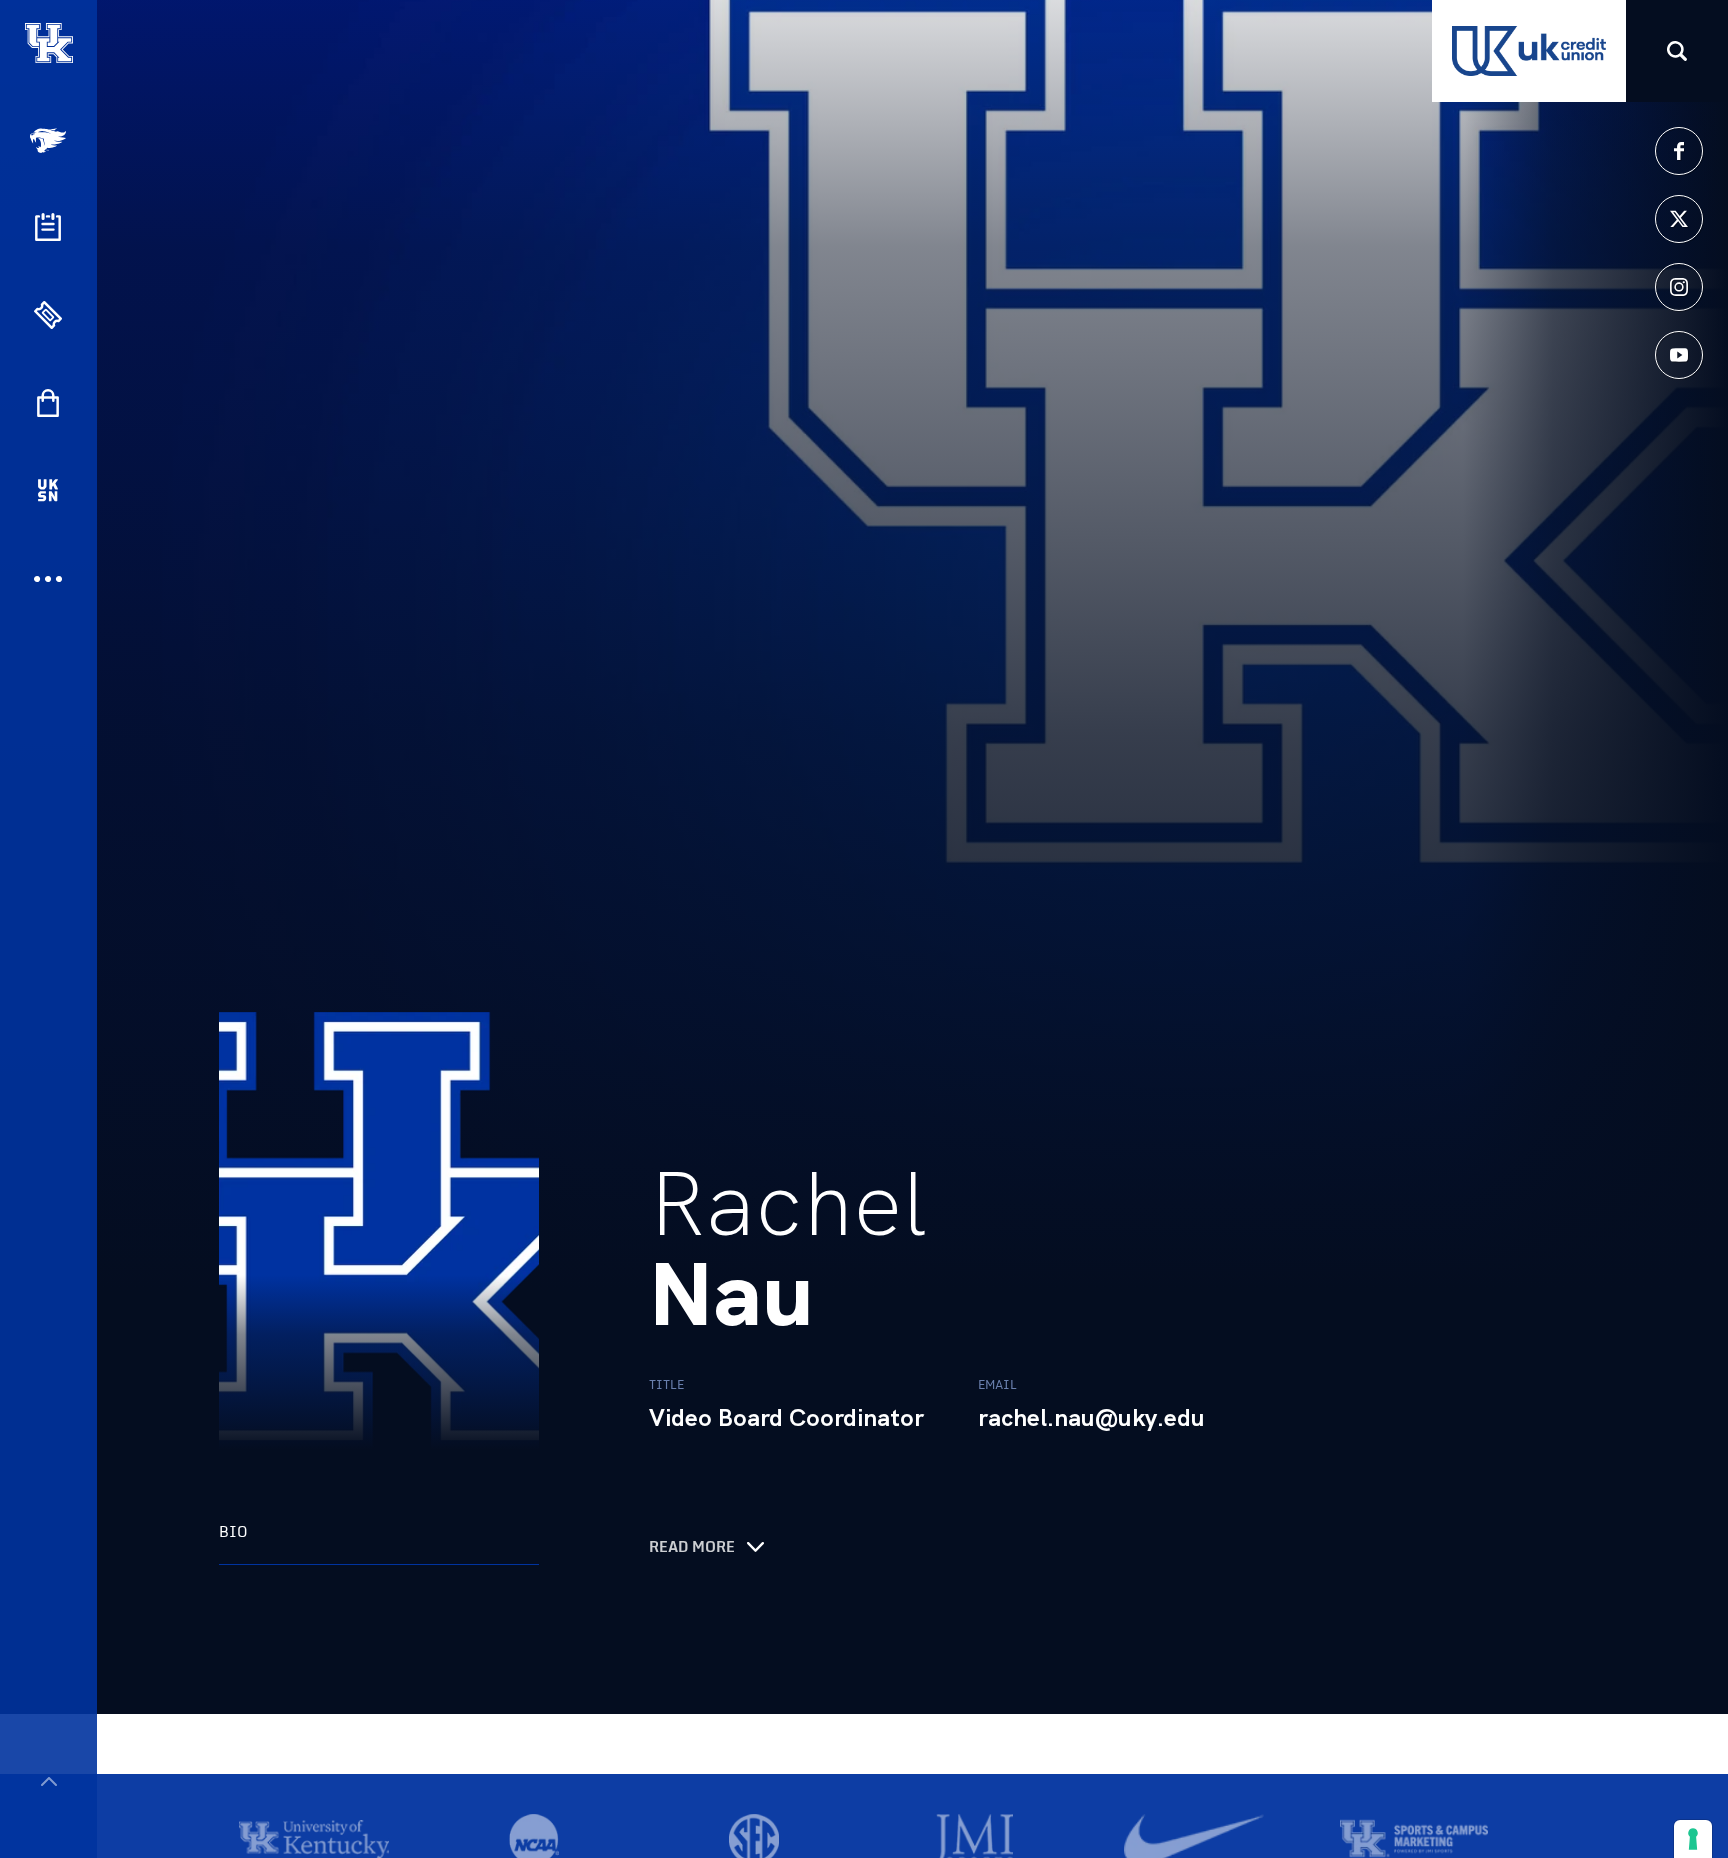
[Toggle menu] (48, 1781)
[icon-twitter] (1679, 219)
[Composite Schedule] (48, 227)
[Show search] (1677, 51)
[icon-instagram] (1679, 287)
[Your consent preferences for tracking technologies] (1693, 1839)
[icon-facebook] (1679, 151)
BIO (233, 1531)
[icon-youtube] (1679, 355)
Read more (692, 1547)
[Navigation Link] (50, 140)
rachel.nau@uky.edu (1091, 1418)
